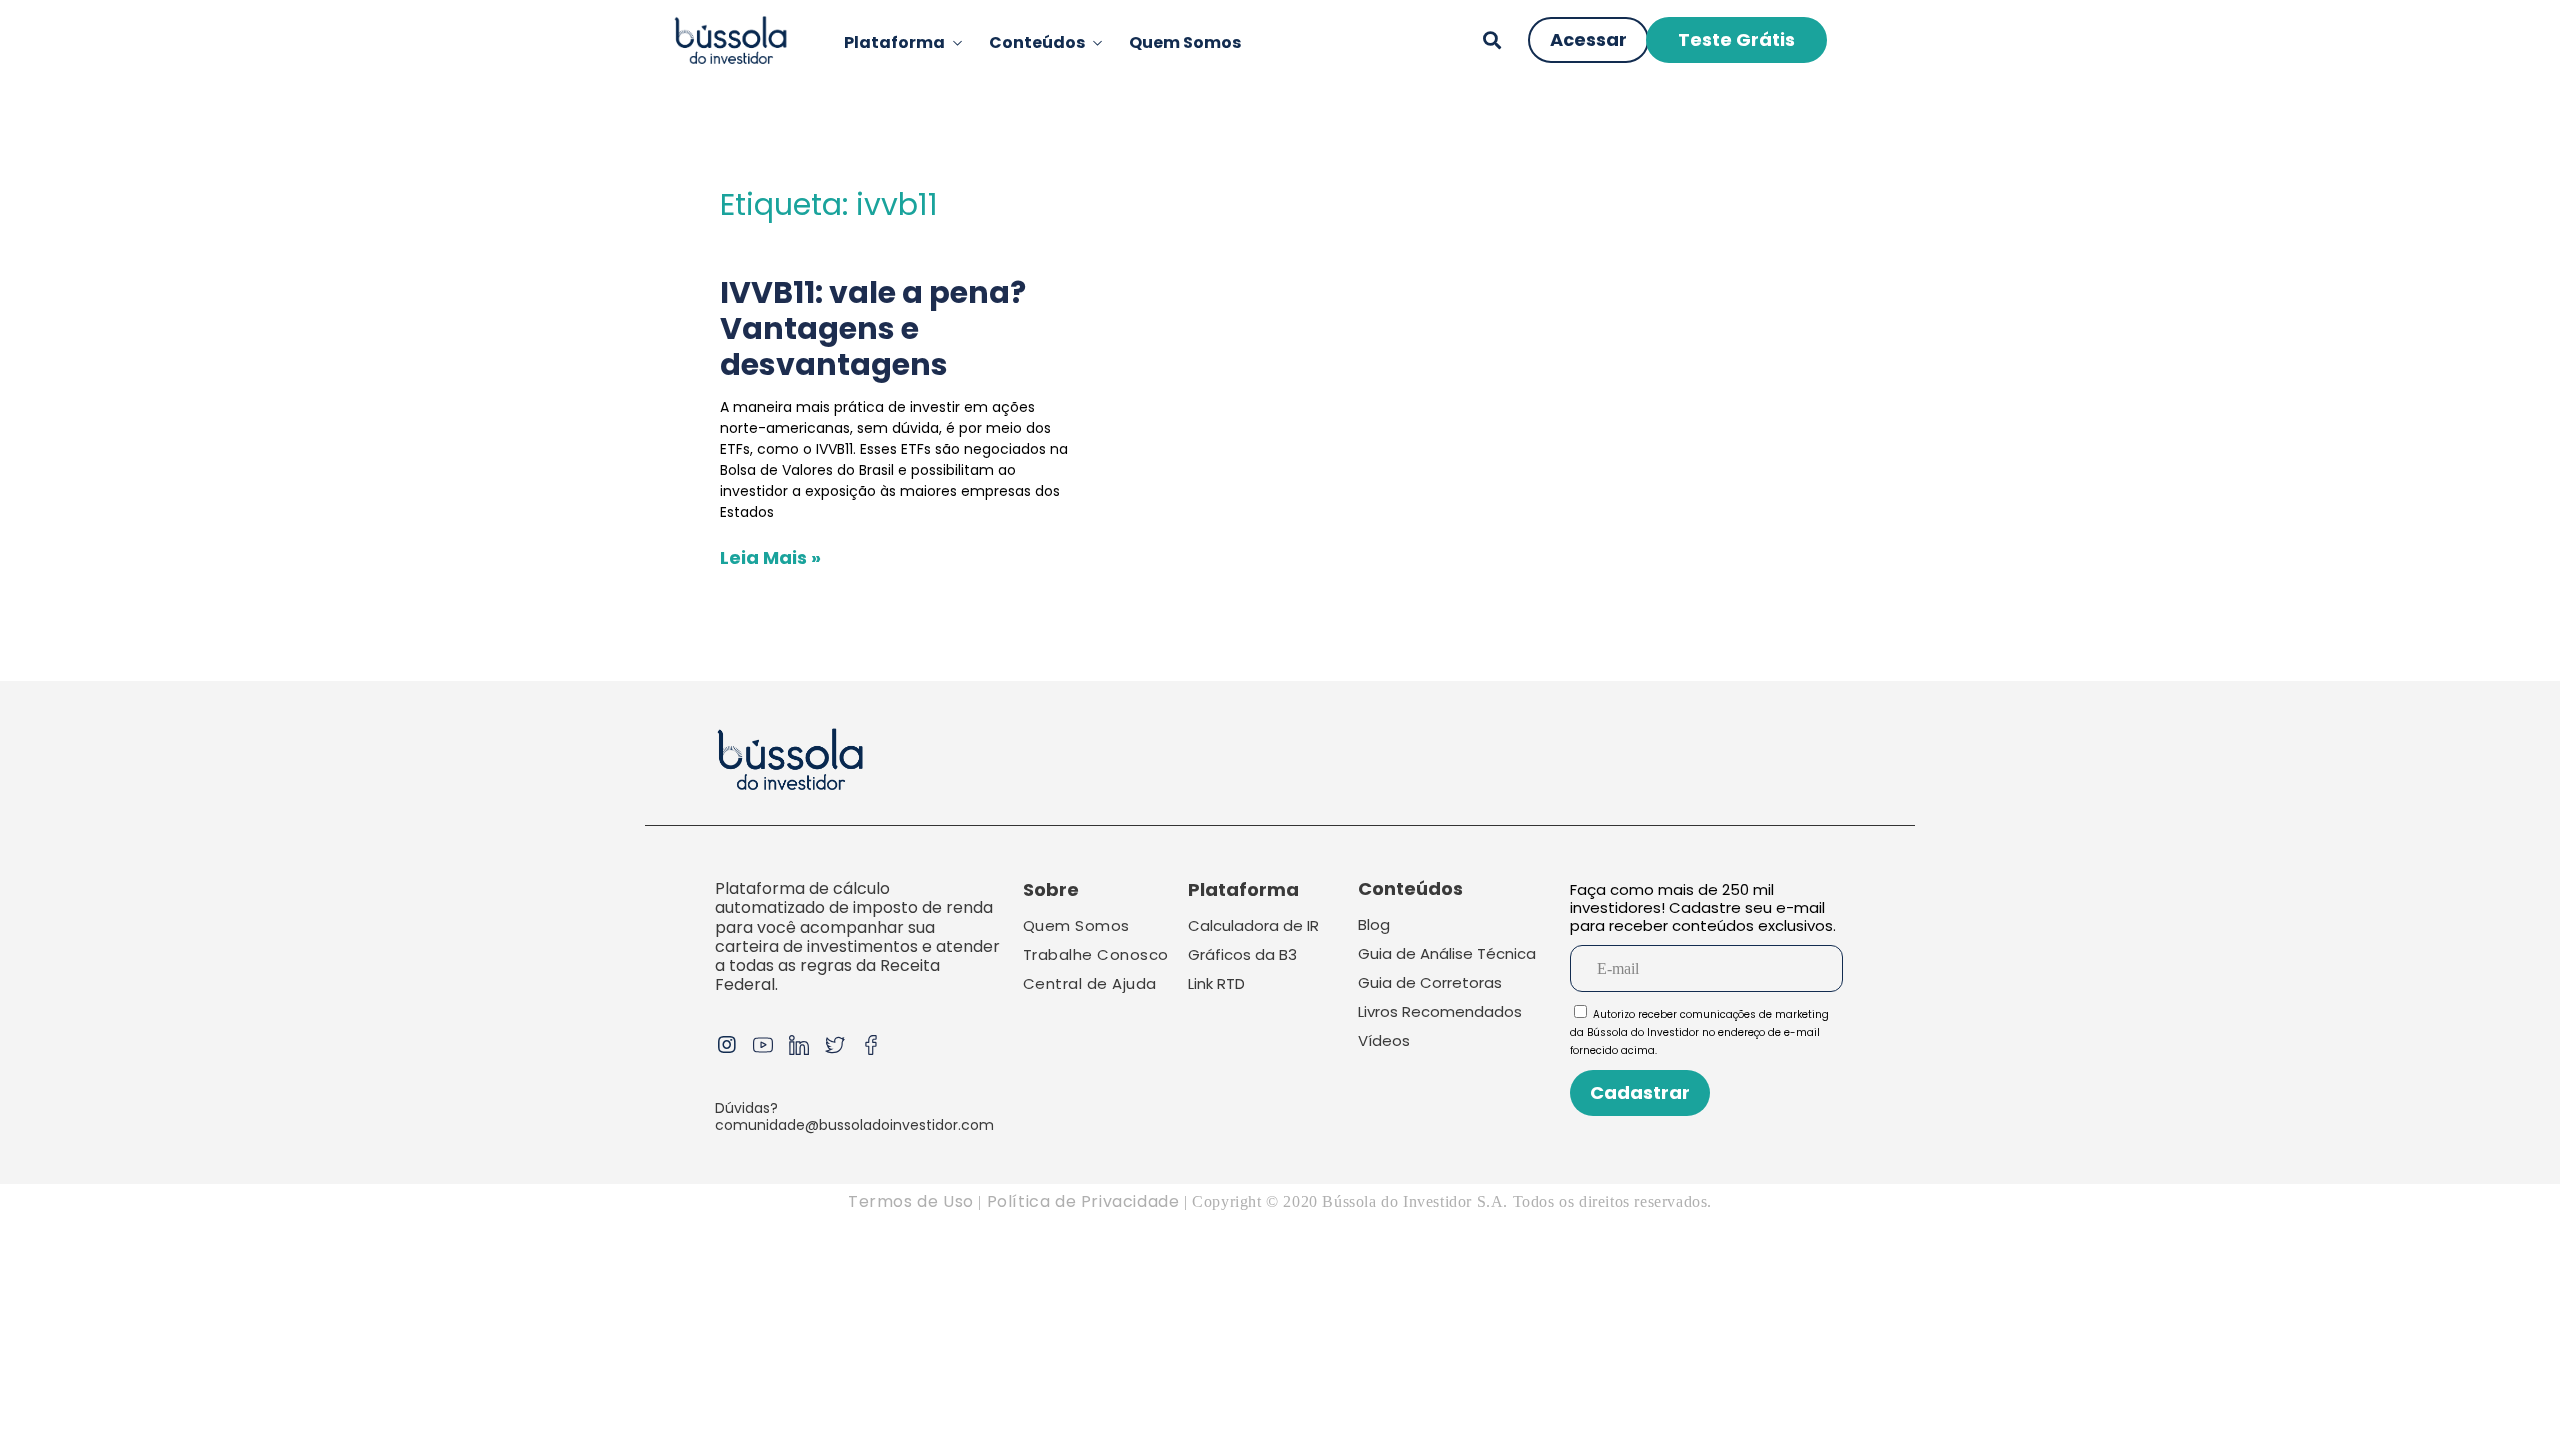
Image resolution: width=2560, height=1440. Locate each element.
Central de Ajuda (1090, 983)
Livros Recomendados (1440, 1011)
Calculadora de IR (1253, 925)
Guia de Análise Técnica (1447, 953)
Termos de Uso (911, 1201)
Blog (1374, 924)
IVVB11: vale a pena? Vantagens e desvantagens (873, 328)
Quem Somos (1185, 42)
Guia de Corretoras (1430, 982)
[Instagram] (727, 1045)
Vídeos (1384, 1040)
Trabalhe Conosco (1096, 954)
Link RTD (1216, 983)
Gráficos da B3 (1242, 954)
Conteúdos (1037, 42)
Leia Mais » (770, 557)
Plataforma (894, 42)
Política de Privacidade (1085, 1201)
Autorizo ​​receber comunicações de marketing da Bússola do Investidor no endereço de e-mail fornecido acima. (1699, 1032)
